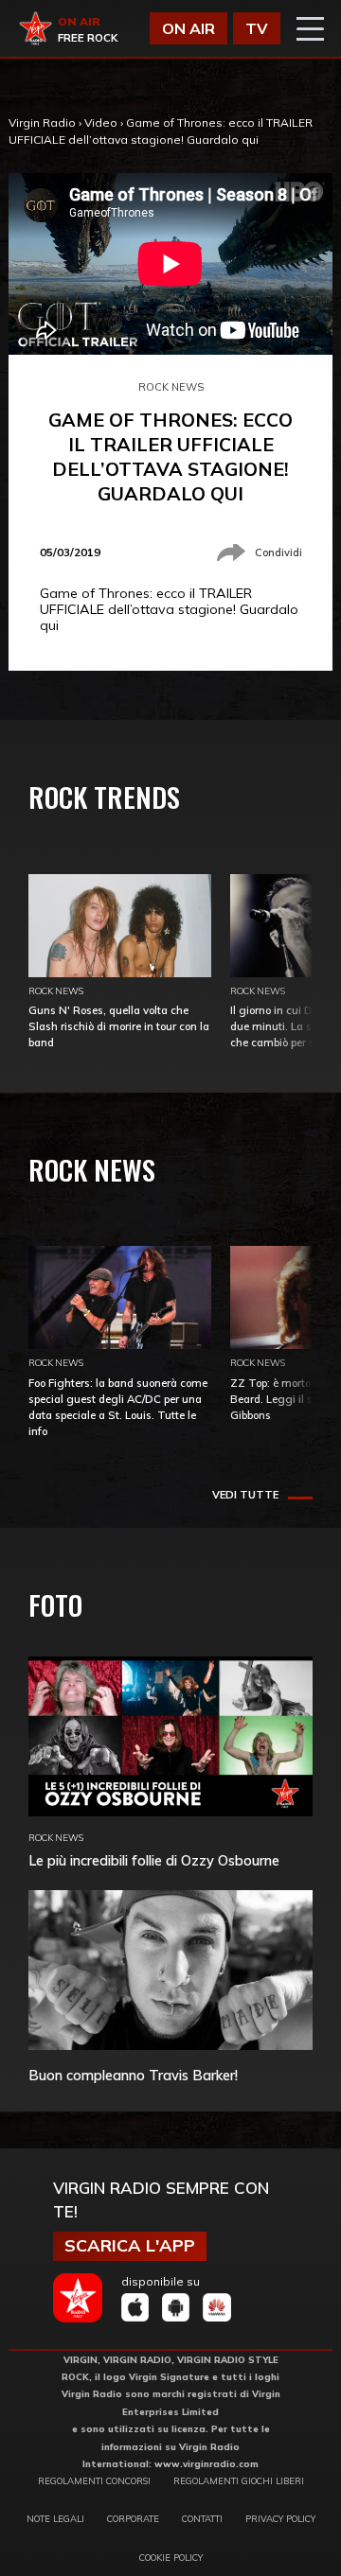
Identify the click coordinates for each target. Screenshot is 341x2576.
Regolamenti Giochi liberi (239, 2480)
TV (257, 28)
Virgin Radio (42, 123)
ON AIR (188, 28)
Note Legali (55, 2518)
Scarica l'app (130, 2245)
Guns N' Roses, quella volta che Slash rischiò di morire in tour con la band (119, 1026)
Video (101, 123)
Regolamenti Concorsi (94, 2480)
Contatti (202, 2518)
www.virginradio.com (206, 2463)
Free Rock (88, 38)
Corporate (133, 2518)
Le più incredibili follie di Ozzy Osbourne (154, 1860)
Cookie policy (171, 2557)
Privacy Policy (280, 2518)
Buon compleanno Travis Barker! (133, 2075)
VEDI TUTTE (245, 1495)
